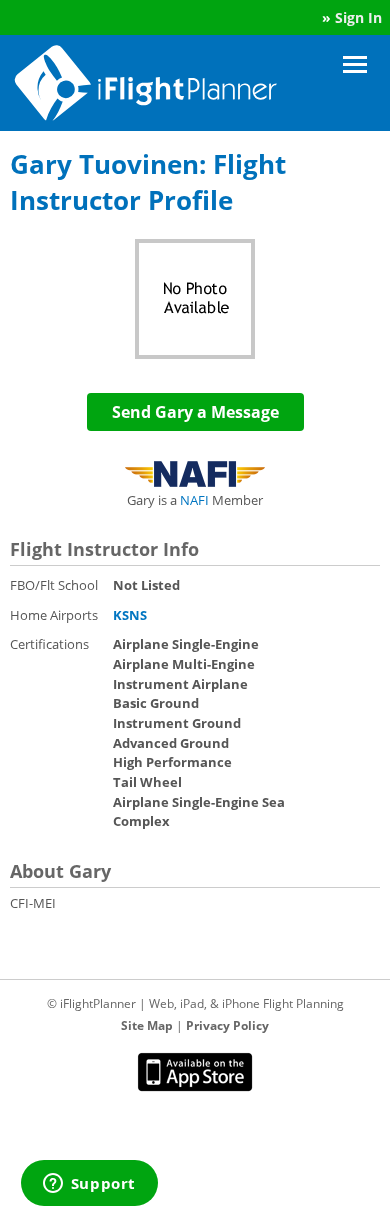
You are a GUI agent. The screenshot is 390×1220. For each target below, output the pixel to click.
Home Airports (54, 615)
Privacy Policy (227, 1025)
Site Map (147, 1025)
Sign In (358, 17)
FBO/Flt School (54, 585)
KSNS (130, 615)
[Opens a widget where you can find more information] (89, 1185)
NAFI (194, 500)
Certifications (49, 644)
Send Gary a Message (195, 412)
